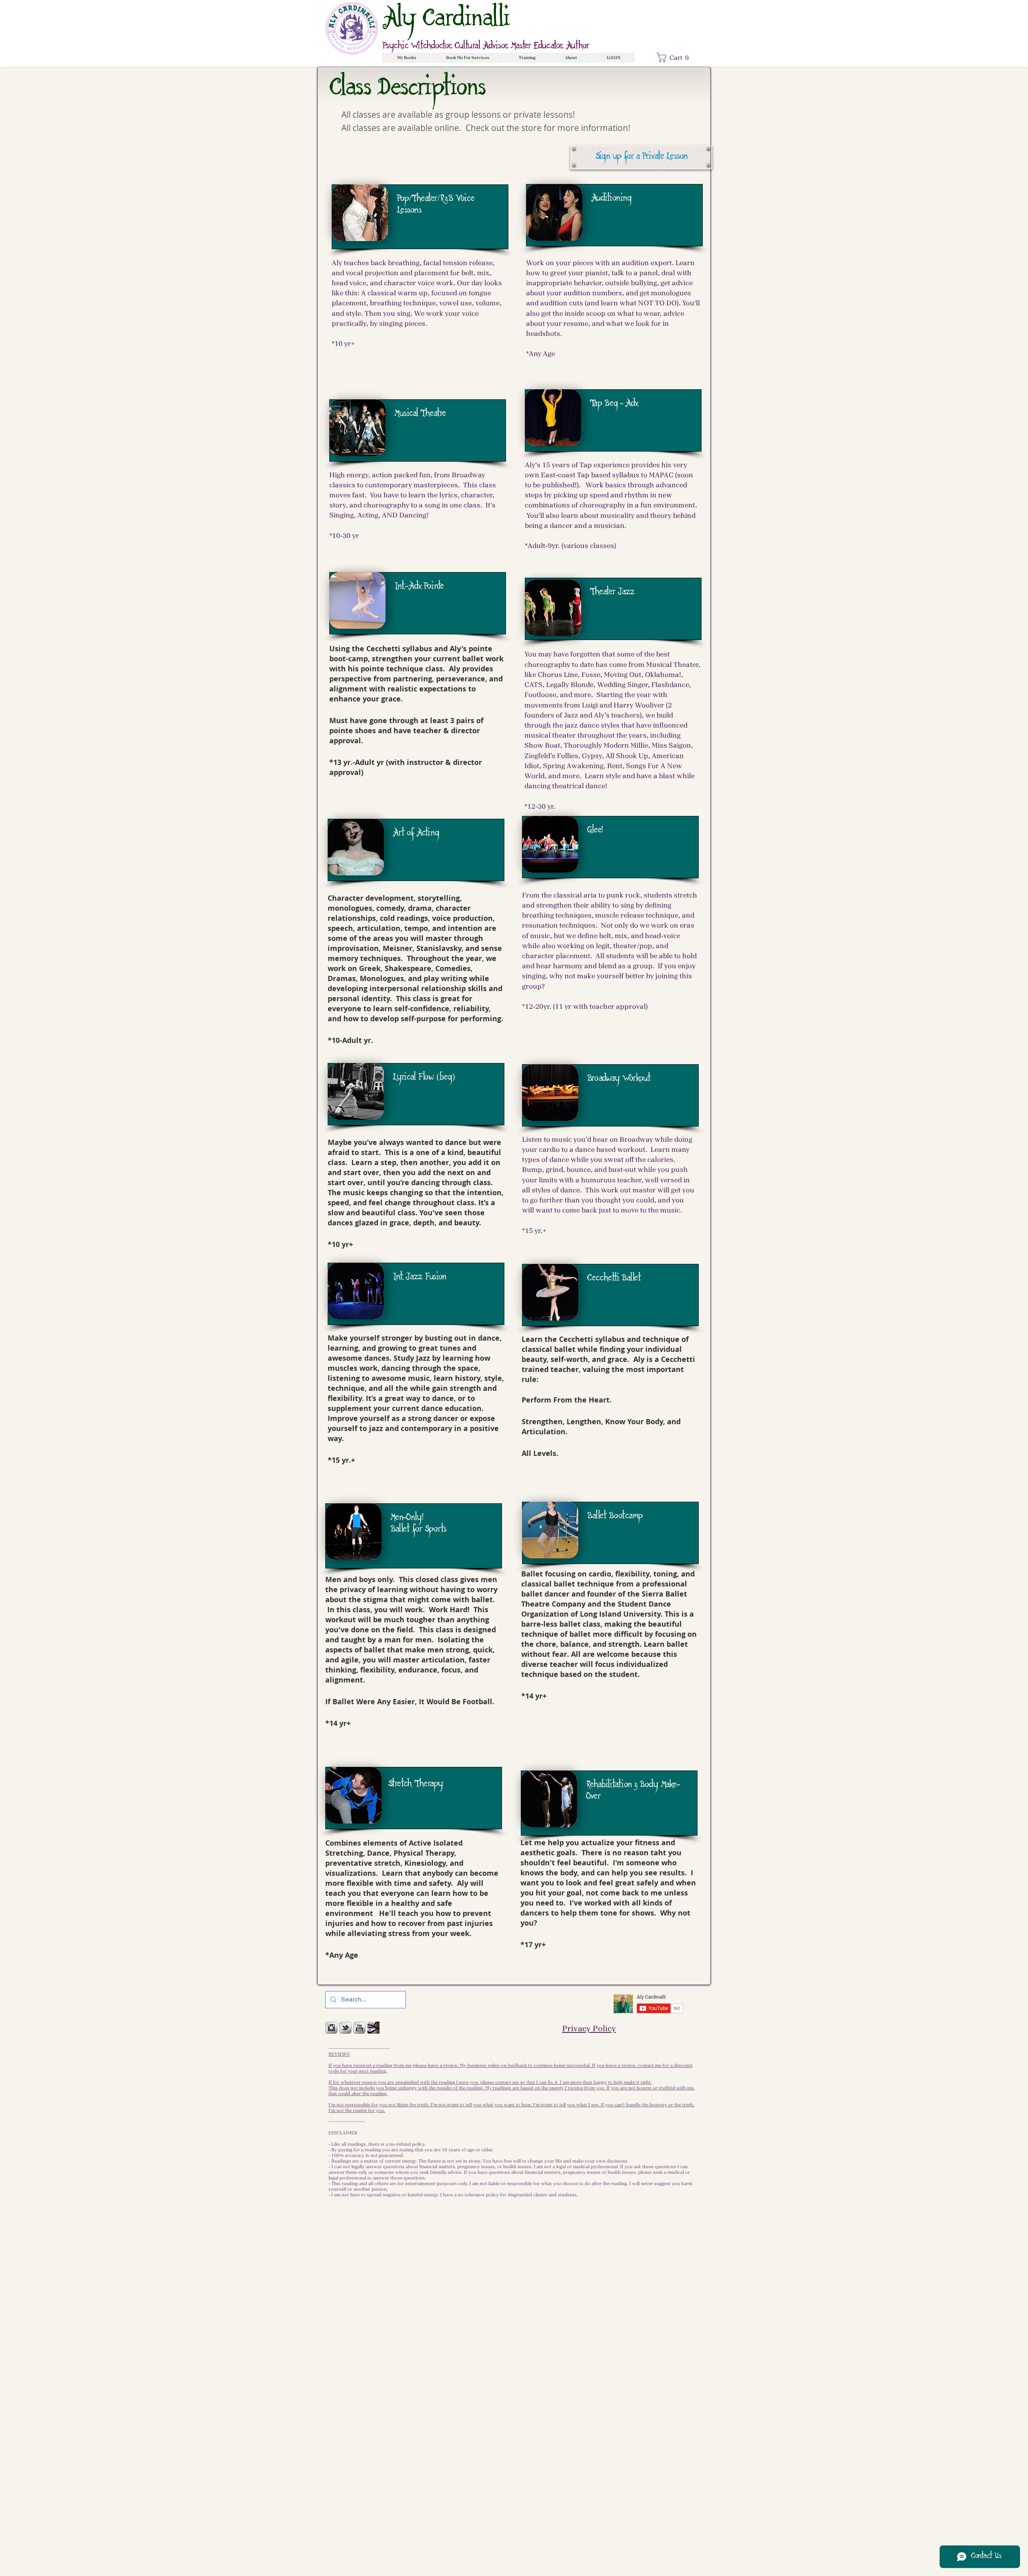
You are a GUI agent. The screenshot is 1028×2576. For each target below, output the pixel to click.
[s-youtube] (359, 2028)
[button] (407, 58)
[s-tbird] (345, 2028)
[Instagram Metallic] (331, 2028)
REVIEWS (339, 2054)
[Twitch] (373, 2028)
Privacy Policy (589, 2028)
